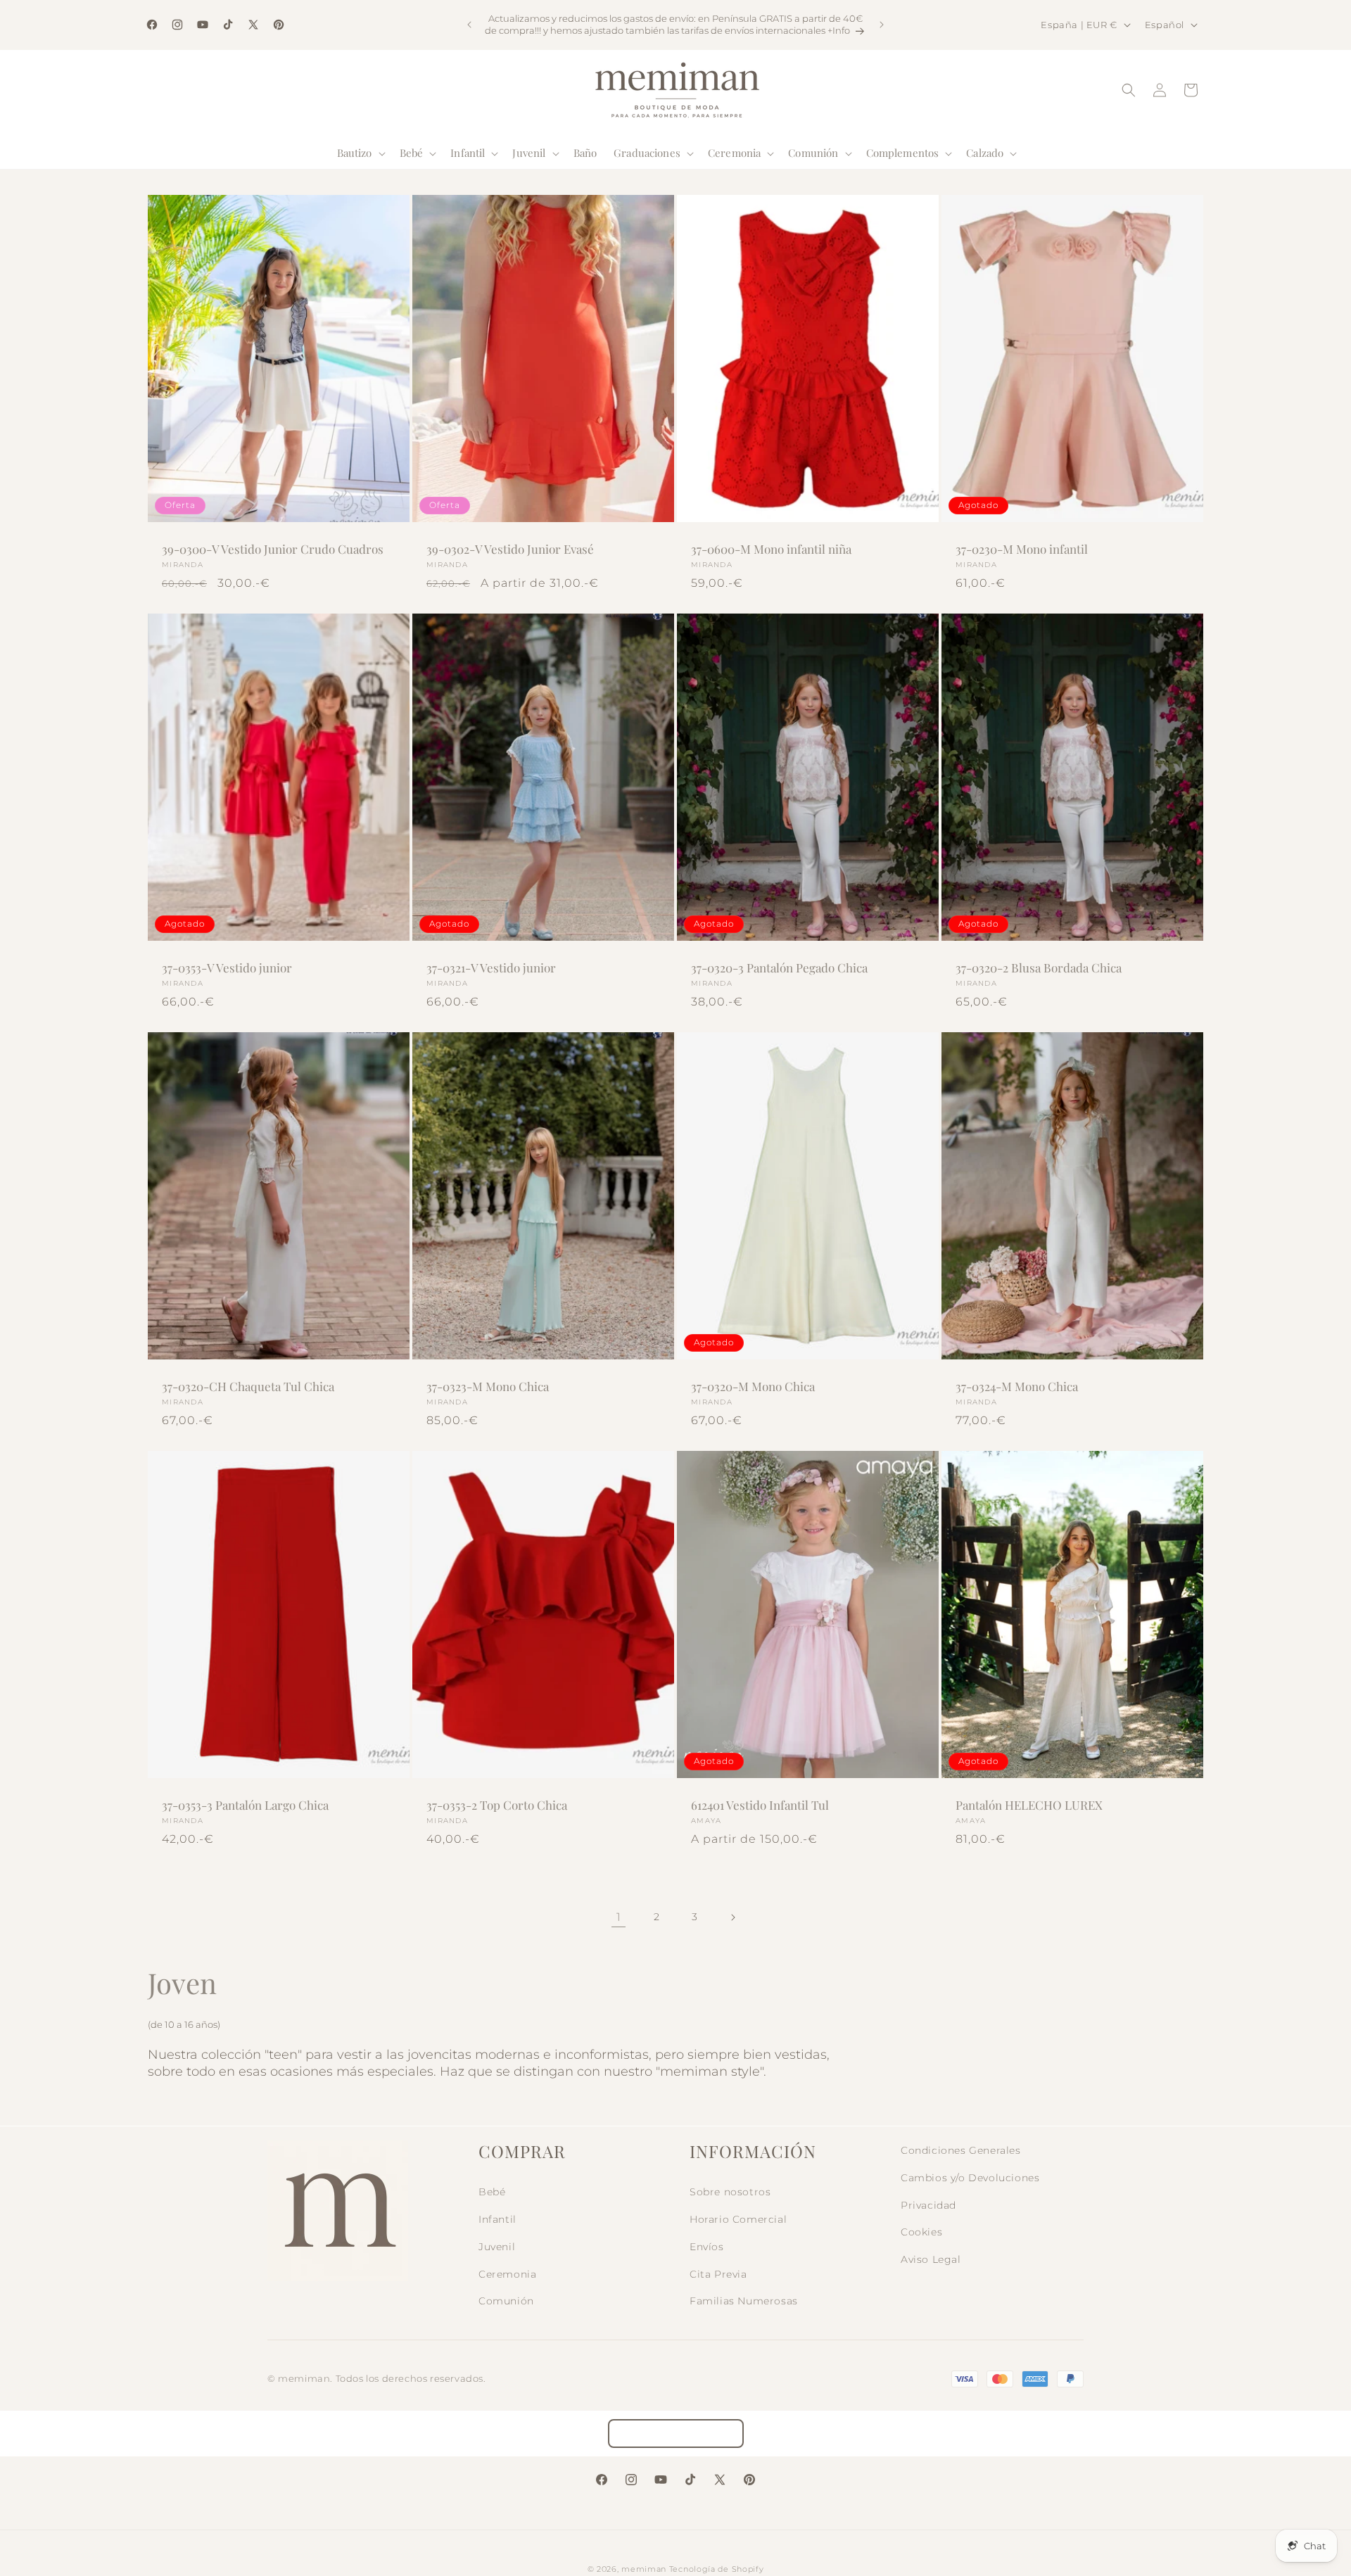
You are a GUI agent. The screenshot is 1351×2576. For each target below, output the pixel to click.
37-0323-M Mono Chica (488, 1386)
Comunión (506, 2301)
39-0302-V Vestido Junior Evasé (510, 549)
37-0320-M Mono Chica (753, 1386)
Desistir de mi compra (676, 2434)
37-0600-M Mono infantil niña (771, 549)
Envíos (707, 2247)
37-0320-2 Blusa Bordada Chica (1039, 967)
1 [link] (619, 1917)
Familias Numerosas (744, 2301)
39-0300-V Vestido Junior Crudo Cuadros (273, 549)
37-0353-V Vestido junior (227, 967)
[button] (360, 153)
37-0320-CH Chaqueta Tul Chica (248, 1386)
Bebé (492, 2192)
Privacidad (928, 2205)
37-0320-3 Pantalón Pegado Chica (779, 967)
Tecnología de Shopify (717, 2569)
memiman (644, 2569)
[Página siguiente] (732, 1917)
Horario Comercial (738, 2219)
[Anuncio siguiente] (882, 25)
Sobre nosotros (730, 2192)
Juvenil (497, 2247)
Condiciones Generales (961, 2150)
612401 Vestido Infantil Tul (760, 1805)
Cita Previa (718, 2274)
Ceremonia (507, 2274)
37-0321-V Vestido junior (491, 967)
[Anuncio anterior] (469, 25)
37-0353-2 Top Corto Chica (497, 1805)
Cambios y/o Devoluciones (970, 2178)
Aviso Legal (931, 2259)
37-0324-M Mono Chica (1017, 1386)
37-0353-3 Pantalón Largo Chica (245, 1805)
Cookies (921, 2232)
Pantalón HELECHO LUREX (1029, 1805)
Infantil (497, 2219)
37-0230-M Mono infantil (1022, 549)
